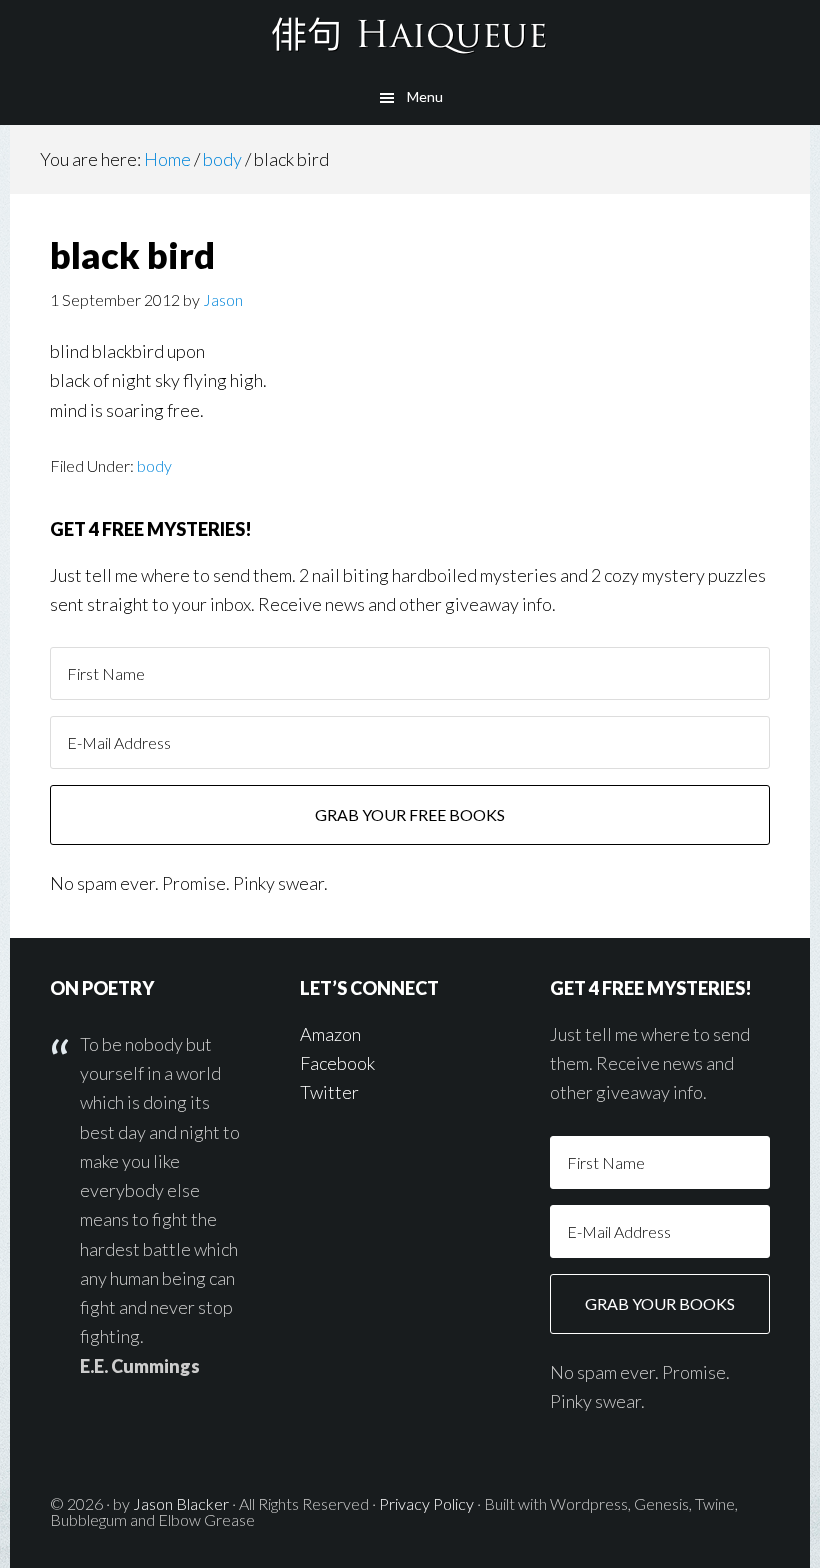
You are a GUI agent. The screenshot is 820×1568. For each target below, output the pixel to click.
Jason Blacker (181, 1503)
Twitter (329, 1092)
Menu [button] (425, 96)
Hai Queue (410, 35)
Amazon (330, 1034)
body (154, 465)
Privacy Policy (426, 1503)
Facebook (337, 1063)
